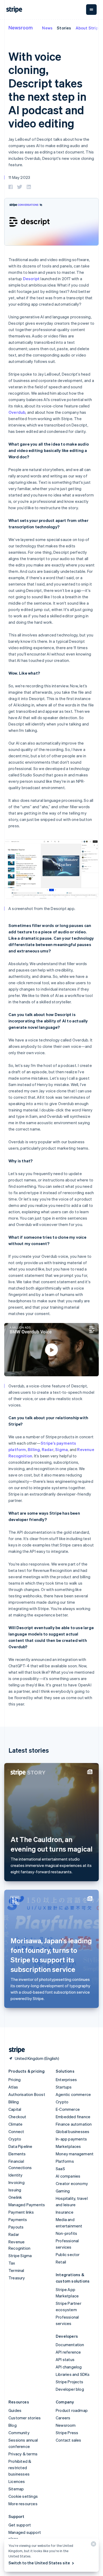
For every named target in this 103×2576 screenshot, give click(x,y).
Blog (13, 2425)
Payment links (21, 2212)
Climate (15, 2124)
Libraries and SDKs (73, 2374)
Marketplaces (68, 2146)
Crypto (15, 2139)
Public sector (68, 2254)
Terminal (16, 2270)
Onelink (15, 2197)
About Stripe (88, 28)
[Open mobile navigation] (91, 10)
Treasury (17, 2278)
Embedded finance (73, 2117)
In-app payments (71, 2139)
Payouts (16, 2227)
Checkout (17, 2117)
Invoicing (17, 2182)
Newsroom (21, 27)
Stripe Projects (69, 2382)
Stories (64, 28)
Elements (17, 2154)
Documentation (70, 2345)
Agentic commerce (73, 2094)
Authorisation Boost (27, 2094)
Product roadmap (72, 2410)
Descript (31, 279)
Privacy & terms (23, 2454)
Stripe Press (67, 2433)
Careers (63, 2418)
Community (19, 2433)
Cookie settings (23, 2496)
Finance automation (74, 2124)
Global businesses (72, 2131)
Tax (12, 2263)
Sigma (62, 1449)
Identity (16, 2175)
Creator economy (72, 2183)
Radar (48, 1449)
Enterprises (66, 2080)
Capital (15, 2109)
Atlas (13, 2087)
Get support (20, 2525)
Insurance (65, 2212)
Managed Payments (27, 2205)
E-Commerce (68, 2109)
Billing (34, 1449)
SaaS (60, 2169)
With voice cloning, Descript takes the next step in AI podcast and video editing (47, 90)
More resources (23, 2504)
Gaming (63, 2191)
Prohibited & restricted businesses (20, 2468)
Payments (18, 2219)
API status (65, 2359)
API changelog (69, 2367)
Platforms (65, 2161)
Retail (61, 2262)
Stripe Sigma (20, 2256)
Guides (15, 2410)
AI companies (68, 2176)
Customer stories (25, 2418)
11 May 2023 (19, 177)
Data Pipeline (20, 2146)
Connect (16, 2131)
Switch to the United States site (39, 2563)
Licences (17, 2481)
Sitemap (16, 2489)
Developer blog (70, 2389)
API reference (68, 2352)
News (47, 28)
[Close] (93, 2545)
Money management (75, 2154)
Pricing (15, 2080)
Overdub (17, 412)
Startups (64, 2087)
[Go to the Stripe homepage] (15, 2050)
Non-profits (66, 2233)
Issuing (15, 2190)
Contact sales (69, 2440)
